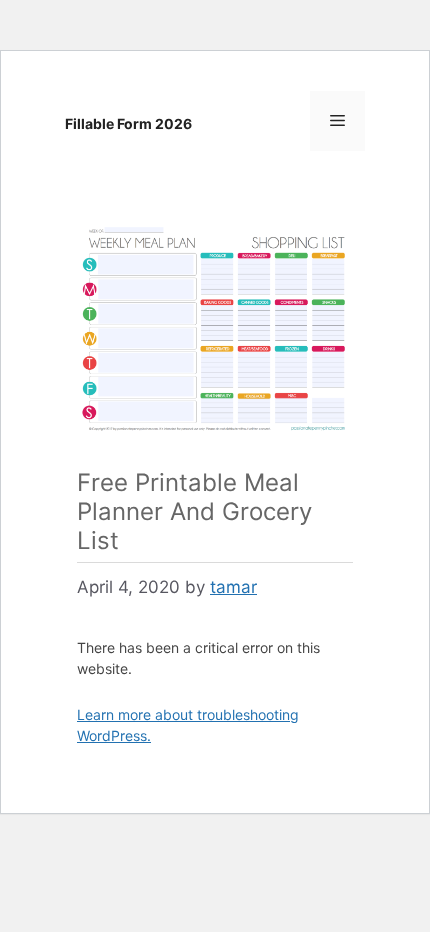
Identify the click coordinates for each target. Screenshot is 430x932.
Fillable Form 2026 (128, 123)
